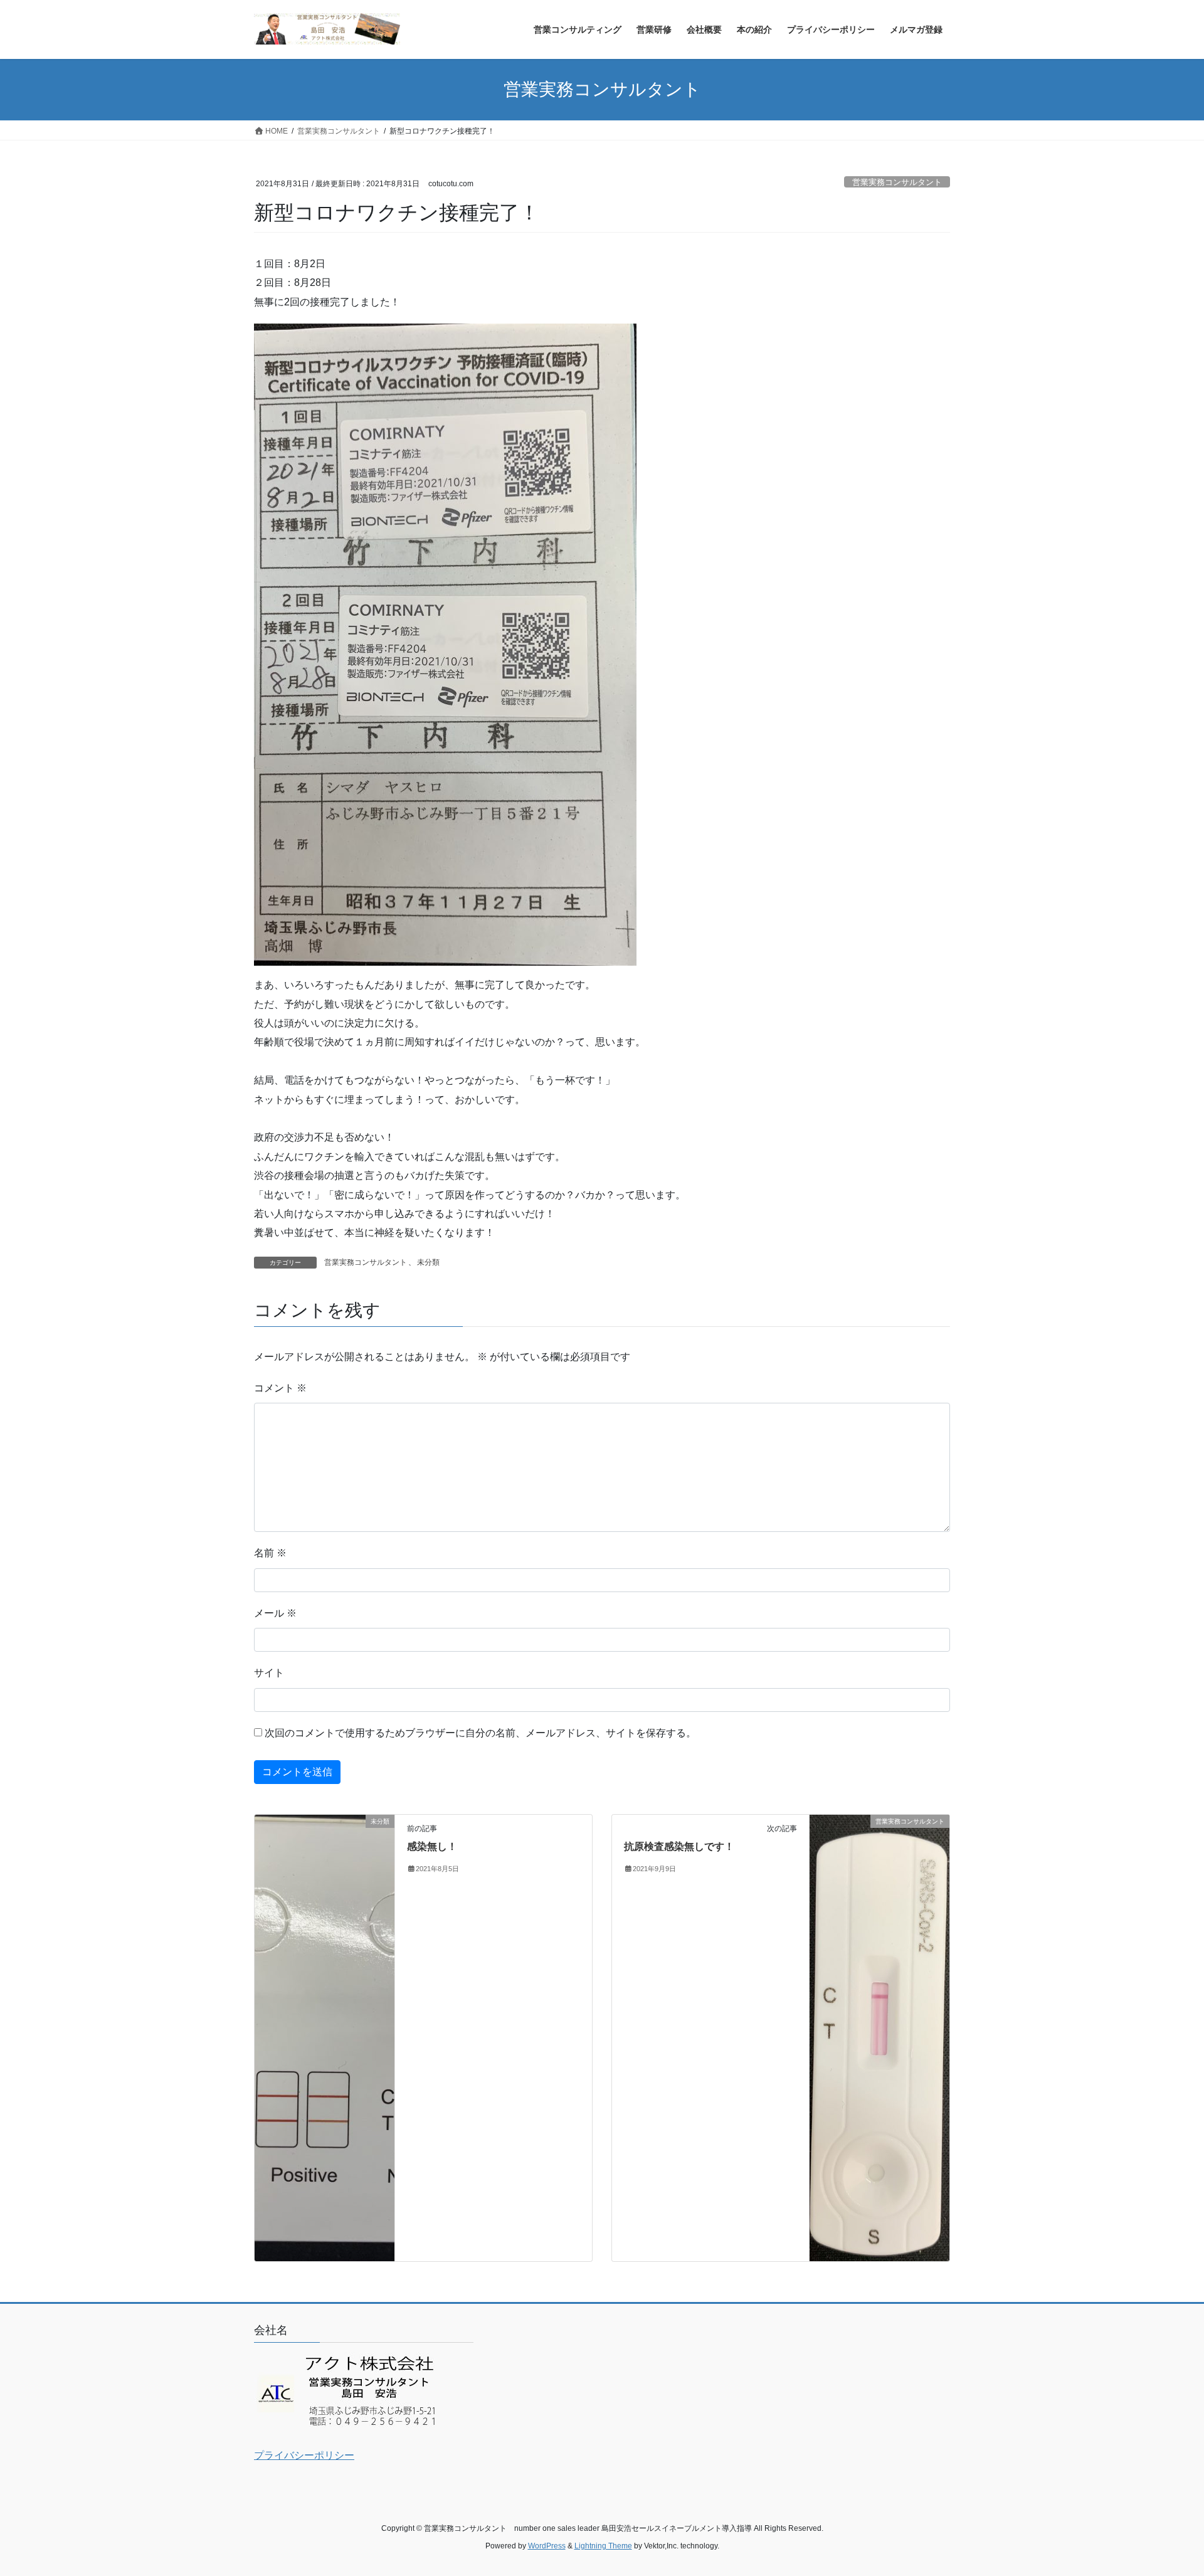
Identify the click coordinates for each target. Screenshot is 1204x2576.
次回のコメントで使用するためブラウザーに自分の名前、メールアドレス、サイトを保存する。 (480, 1733)
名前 (270, 1553)
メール (275, 1613)
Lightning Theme (603, 2546)
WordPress (547, 2546)
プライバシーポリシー (304, 2455)
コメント (280, 1388)
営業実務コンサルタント (897, 182)
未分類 (428, 1262)
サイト (269, 1673)
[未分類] (325, 1865)
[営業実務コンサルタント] (879, 2037)
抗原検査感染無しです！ (679, 1846)
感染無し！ (432, 1846)
